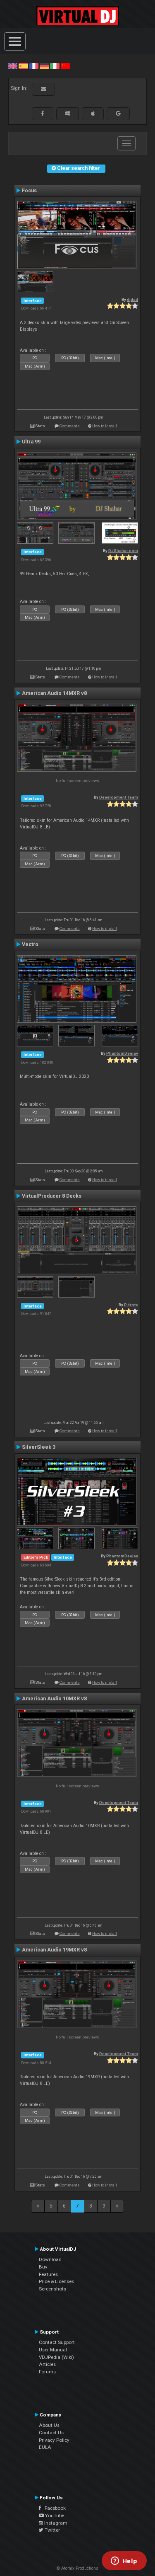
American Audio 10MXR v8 (54, 1699)
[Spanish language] (23, 66)
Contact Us (51, 2433)
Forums (47, 2372)
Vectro (30, 944)
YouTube (54, 2515)
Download (50, 2259)
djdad (132, 299)
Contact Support (57, 2342)
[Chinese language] (65, 66)
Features (48, 2274)
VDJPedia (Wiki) (56, 2357)
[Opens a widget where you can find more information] (124, 2561)
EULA (45, 2447)
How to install (105, 426)
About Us (49, 2425)
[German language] (44, 66)
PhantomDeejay (122, 1053)
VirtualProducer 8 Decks (52, 1196)
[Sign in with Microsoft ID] (68, 114)
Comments (70, 426)
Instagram (55, 2523)
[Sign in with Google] (118, 114)
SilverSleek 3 (39, 1447)
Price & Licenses (56, 2281)
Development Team (119, 797)
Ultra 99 (31, 442)
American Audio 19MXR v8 (54, 1950)
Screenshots (52, 2289)
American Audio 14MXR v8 (54, 693)
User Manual (53, 2350)
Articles (47, 2364)
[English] (13, 66)
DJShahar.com (123, 551)
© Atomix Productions (77, 2568)
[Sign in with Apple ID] (93, 114)
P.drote (131, 1305)
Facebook (53, 2508)
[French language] (34, 66)
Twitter (52, 2530)
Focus (29, 191)
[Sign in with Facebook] (43, 114)
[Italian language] (55, 66)
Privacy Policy (54, 2440)
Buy (43, 2267)
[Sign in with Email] (43, 89)
